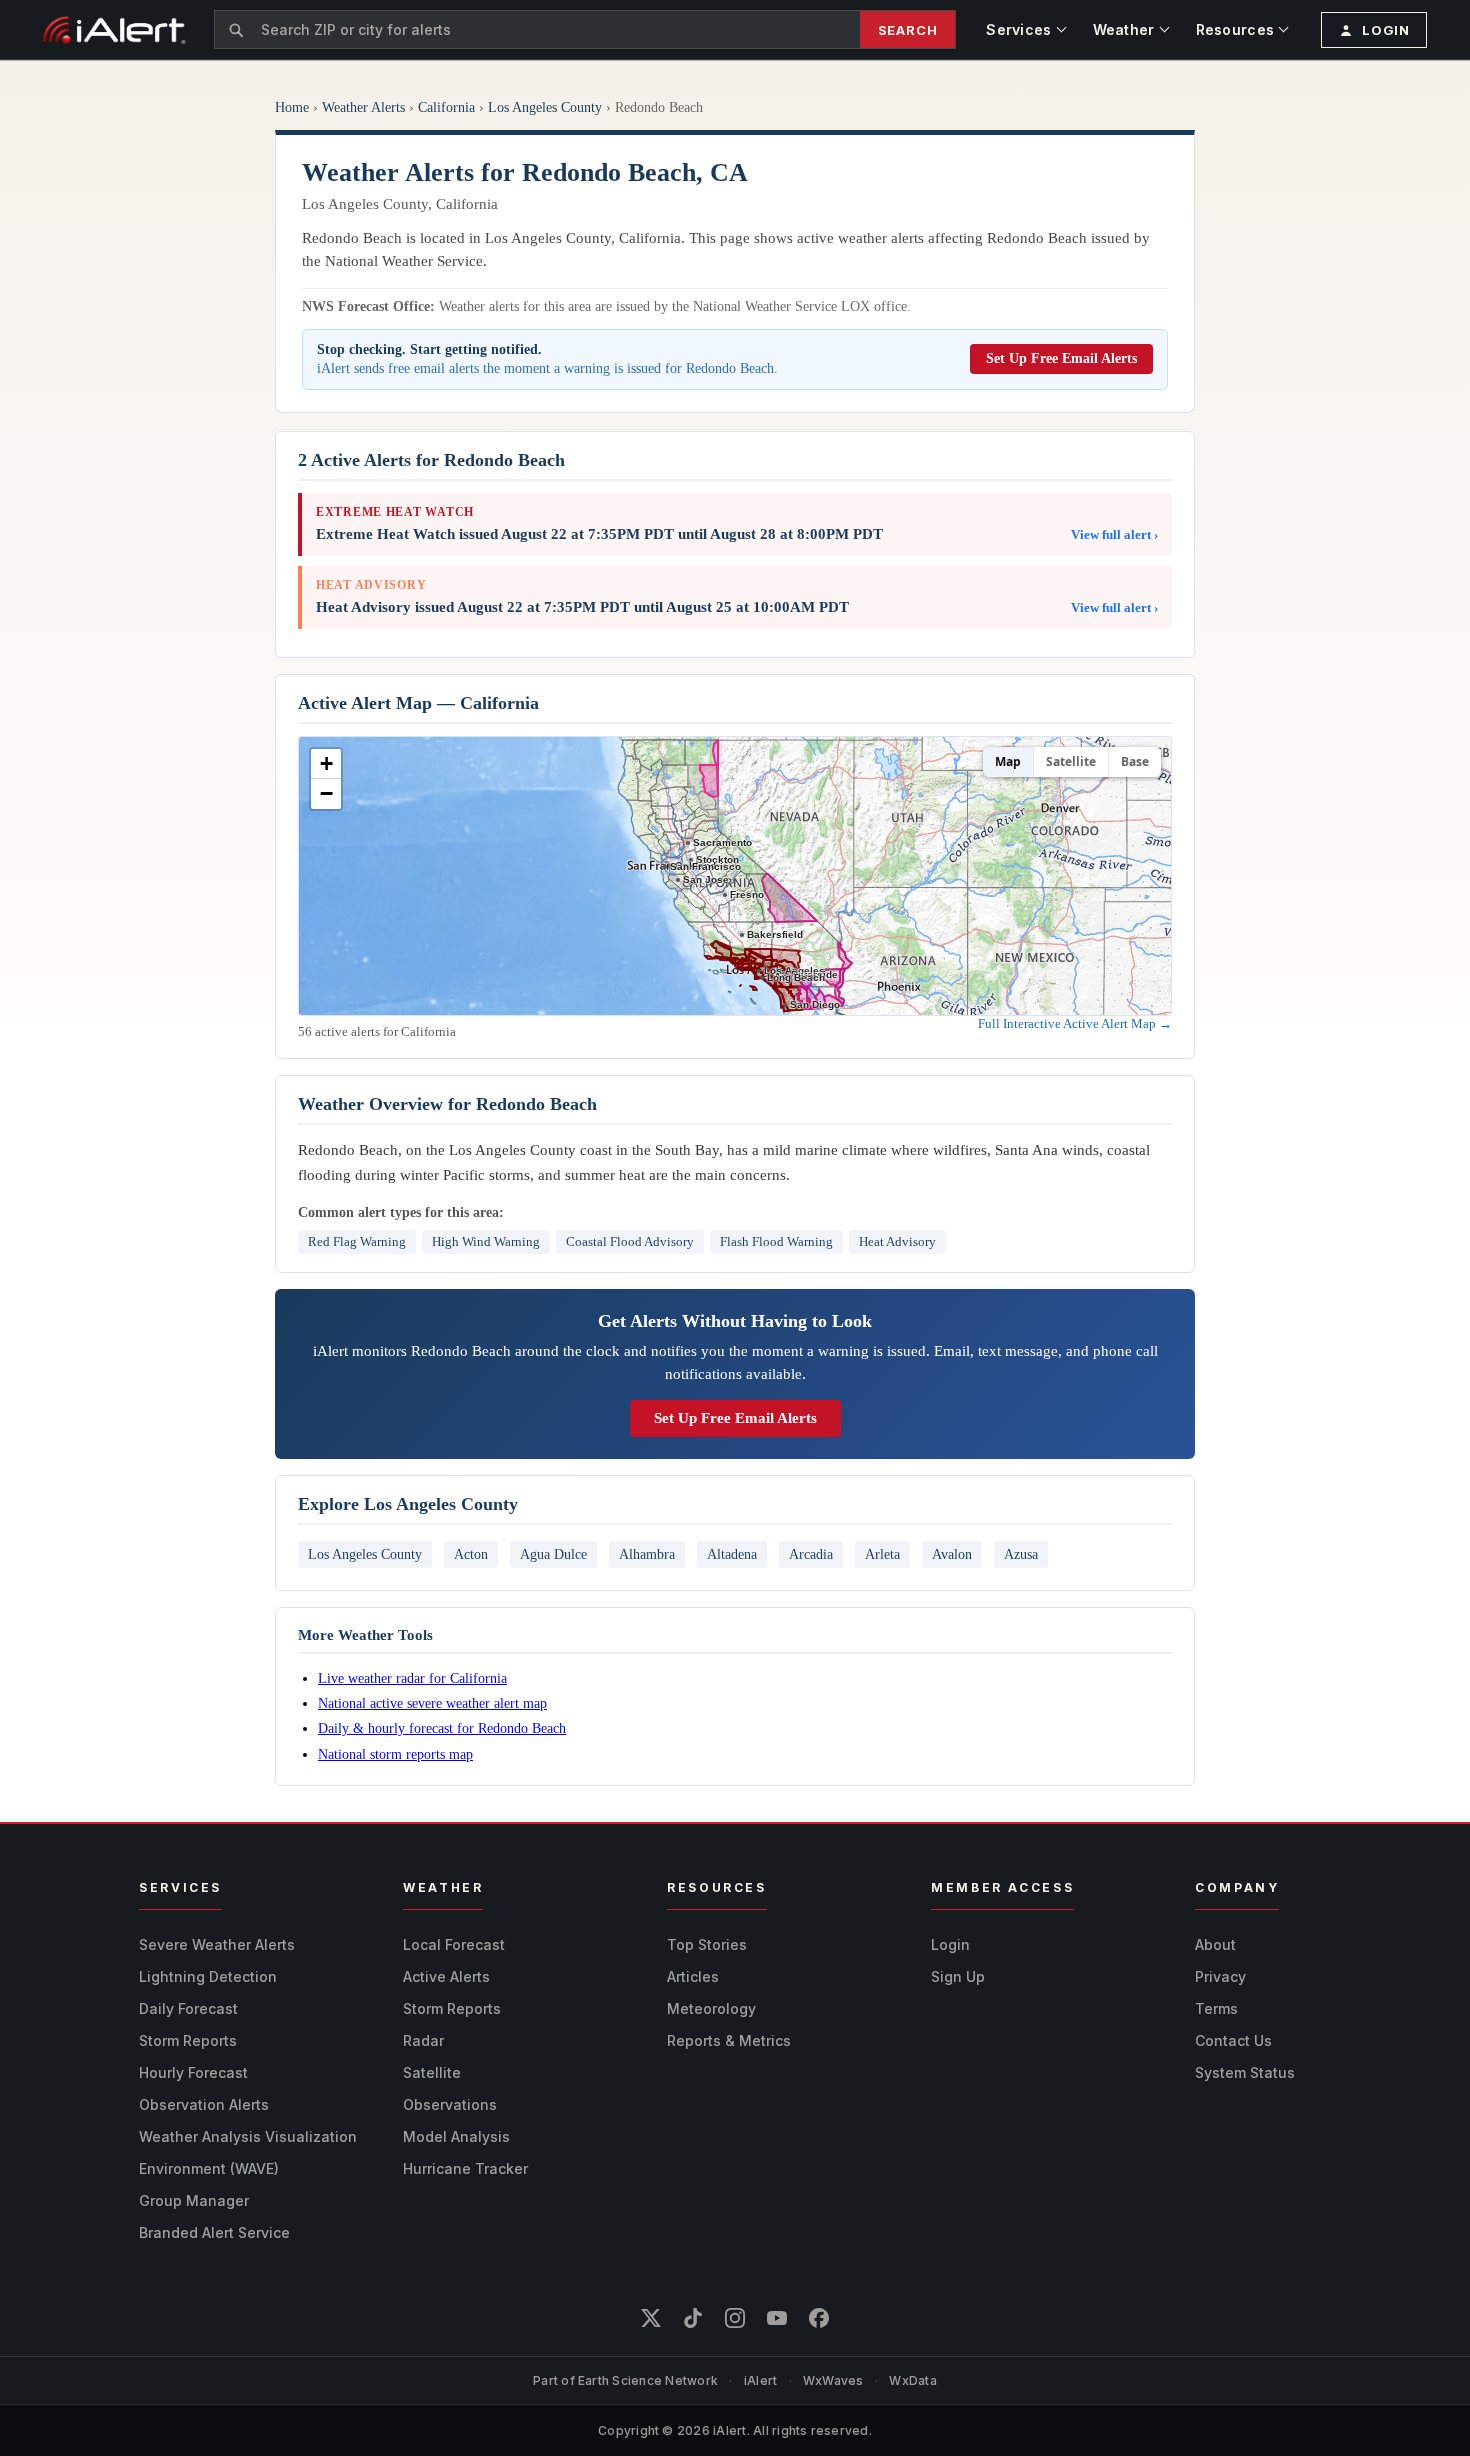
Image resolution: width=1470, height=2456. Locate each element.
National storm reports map (395, 1754)
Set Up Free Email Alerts (1061, 358)
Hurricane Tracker (465, 2168)
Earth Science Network (648, 2380)
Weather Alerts (363, 107)
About (1215, 1944)
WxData (912, 2380)
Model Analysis (456, 2136)
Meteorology (711, 2008)
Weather (1124, 29)
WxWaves (833, 2380)
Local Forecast (454, 1944)
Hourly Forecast (193, 2072)
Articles (693, 1976)
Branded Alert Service (214, 2232)
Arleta (882, 1554)
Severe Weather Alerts (217, 1944)
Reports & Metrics (729, 2040)
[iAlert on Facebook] (819, 2318)
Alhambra (647, 1554)
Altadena (732, 1554)
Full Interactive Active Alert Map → (1075, 1023)
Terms (1216, 2008)
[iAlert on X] (651, 2318)
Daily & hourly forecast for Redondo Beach (442, 1728)
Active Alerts (446, 1976)
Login (950, 1944)
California (446, 107)
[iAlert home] (114, 30)
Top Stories (707, 1944)
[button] (326, 764)
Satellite (1071, 761)
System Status (1245, 2072)
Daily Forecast (188, 2008)
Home (292, 107)
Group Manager (194, 2200)
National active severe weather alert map (432, 1703)
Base (1135, 761)
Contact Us (1233, 2040)
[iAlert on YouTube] (777, 2318)
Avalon (952, 1554)
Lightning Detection (208, 1976)
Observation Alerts (204, 2104)
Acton (471, 1554)
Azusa (1021, 1554)
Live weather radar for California (412, 1678)
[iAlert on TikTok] (693, 2318)
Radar (423, 2040)
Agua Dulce (553, 1554)
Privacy (1220, 1976)
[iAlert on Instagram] (735, 2318)
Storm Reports (188, 2040)
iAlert (760, 2380)
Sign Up (958, 1976)
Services (1018, 29)
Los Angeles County (545, 107)
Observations (450, 2104)
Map (1008, 761)
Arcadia (811, 1554)
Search (908, 30)
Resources (1235, 29)
